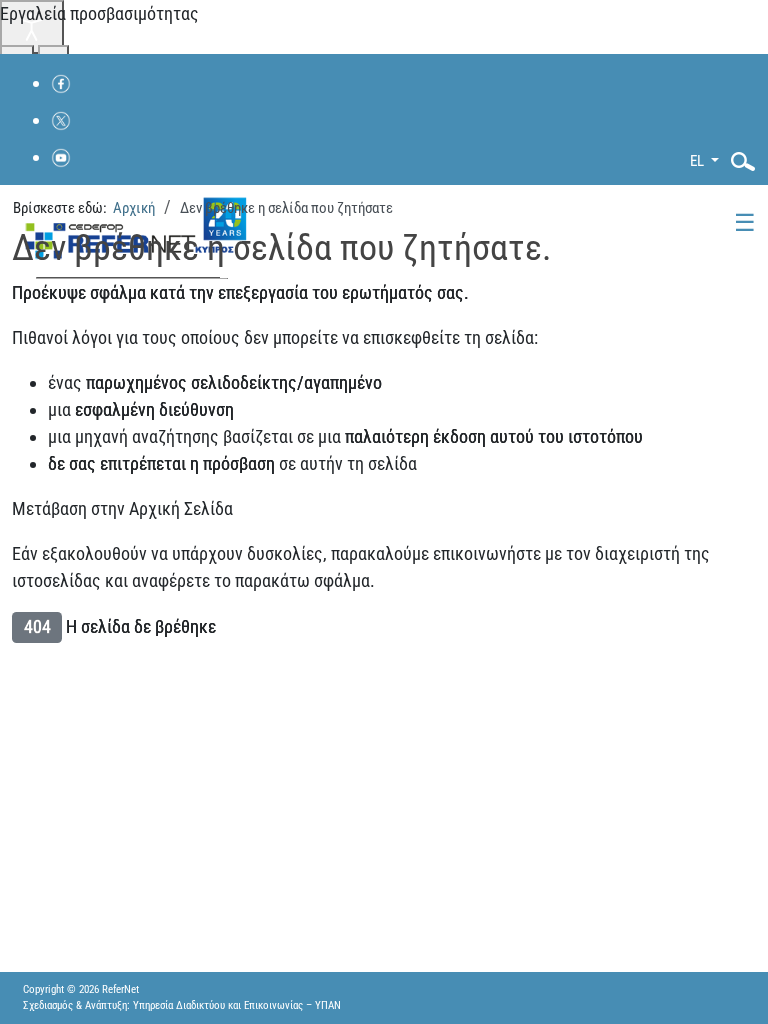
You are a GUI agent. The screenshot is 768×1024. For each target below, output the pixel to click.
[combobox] (737, 161)
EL (698, 161)
